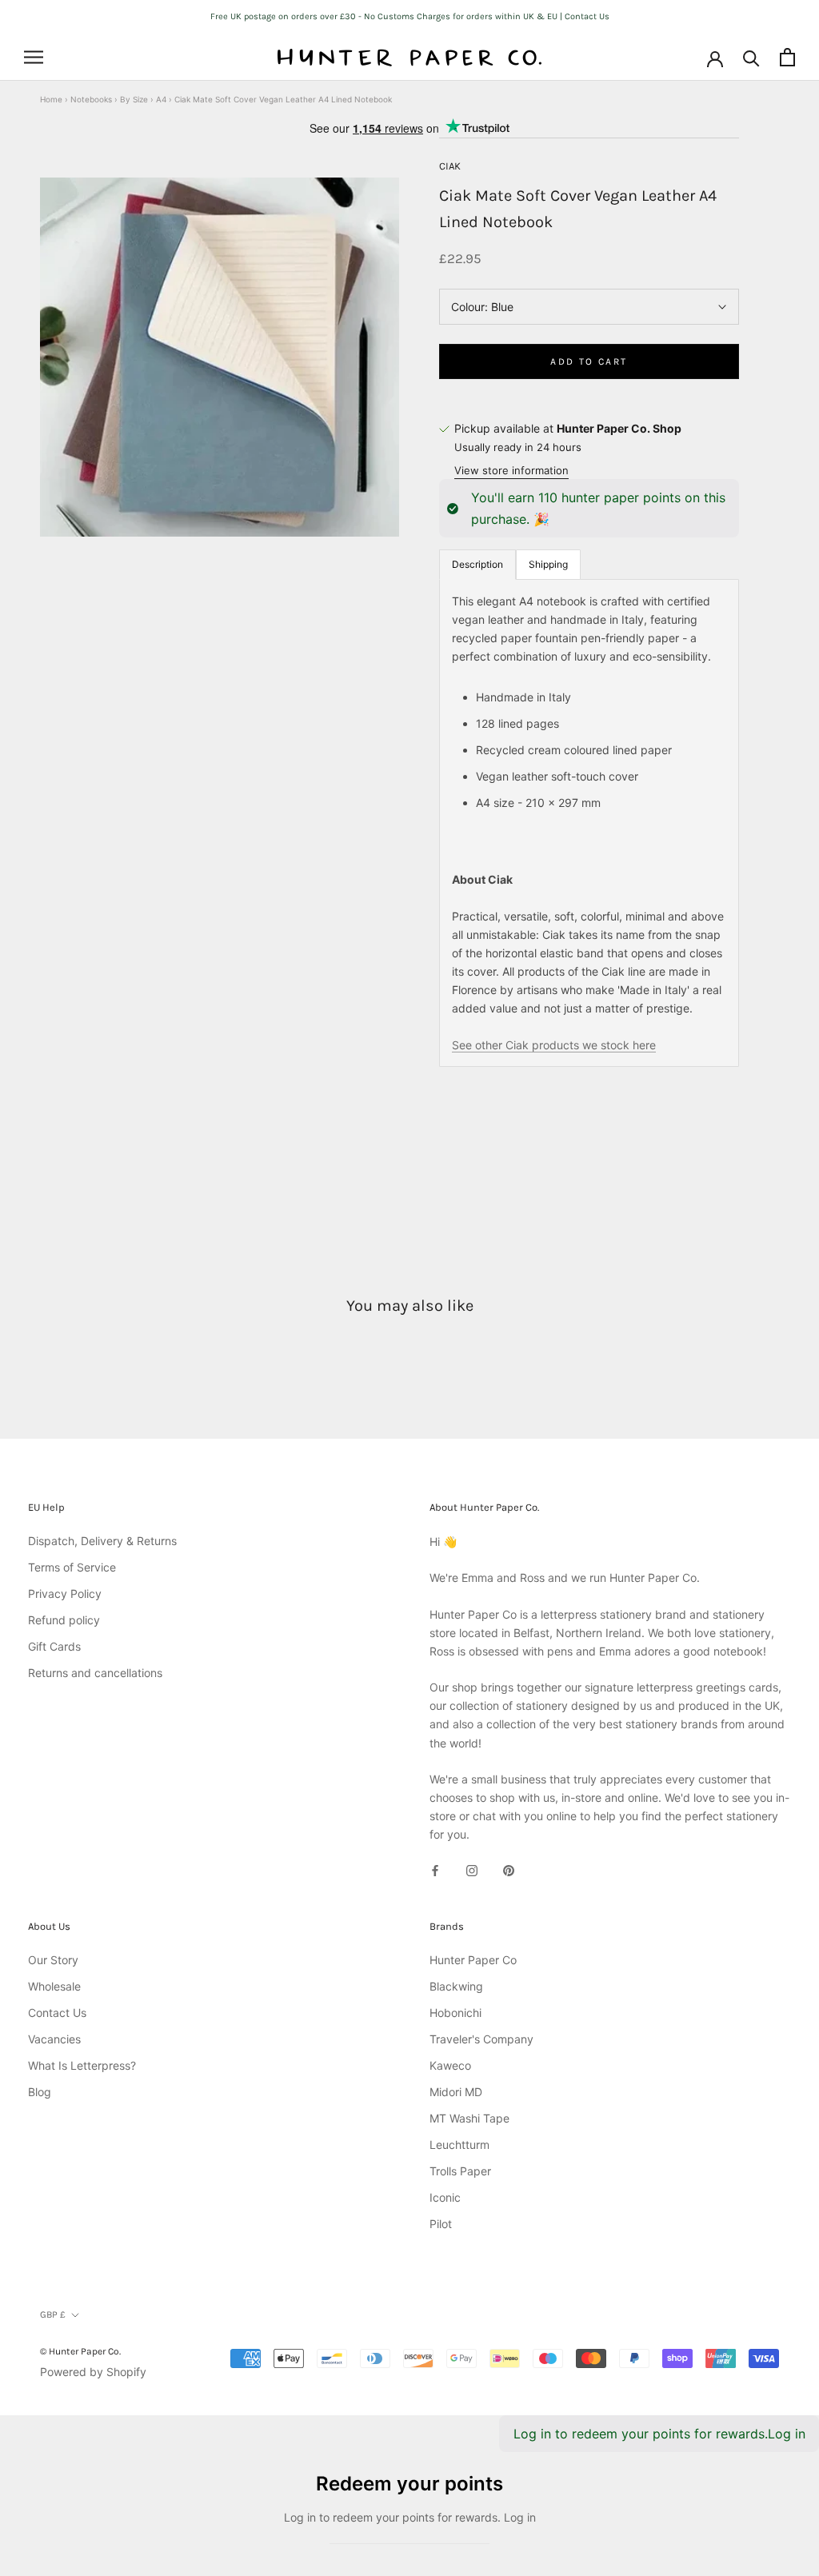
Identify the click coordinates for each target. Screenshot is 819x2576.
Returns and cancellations (95, 1673)
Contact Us (57, 2013)
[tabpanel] (589, 823)
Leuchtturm (459, 2145)
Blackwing (456, 1986)
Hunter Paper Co (473, 1960)
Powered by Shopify (93, 2372)
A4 (161, 99)
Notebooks (91, 99)
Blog (40, 2092)
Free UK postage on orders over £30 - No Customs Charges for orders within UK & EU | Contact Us (410, 16)
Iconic (445, 2197)
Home (51, 99)
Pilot (441, 2224)
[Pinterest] (509, 1869)
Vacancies (54, 2039)
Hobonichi (455, 2013)
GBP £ (53, 2314)
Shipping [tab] (548, 564)
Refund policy (64, 1620)
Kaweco (450, 2065)
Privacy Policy (65, 1594)
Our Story (53, 1960)
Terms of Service (72, 1567)
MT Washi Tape (469, 2118)
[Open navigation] (34, 57)
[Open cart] (787, 57)
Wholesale (54, 1986)
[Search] (751, 57)
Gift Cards (54, 1646)
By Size (134, 99)
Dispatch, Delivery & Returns (102, 1541)
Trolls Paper (460, 2171)
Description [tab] (477, 564)
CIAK (450, 166)
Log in (787, 2434)
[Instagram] (472, 1869)
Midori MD (456, 2092)
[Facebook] (435, 1869)
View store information (511, 470)
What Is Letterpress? (82, 2065)
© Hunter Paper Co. (80, 2351)
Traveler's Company (481, 2039)
